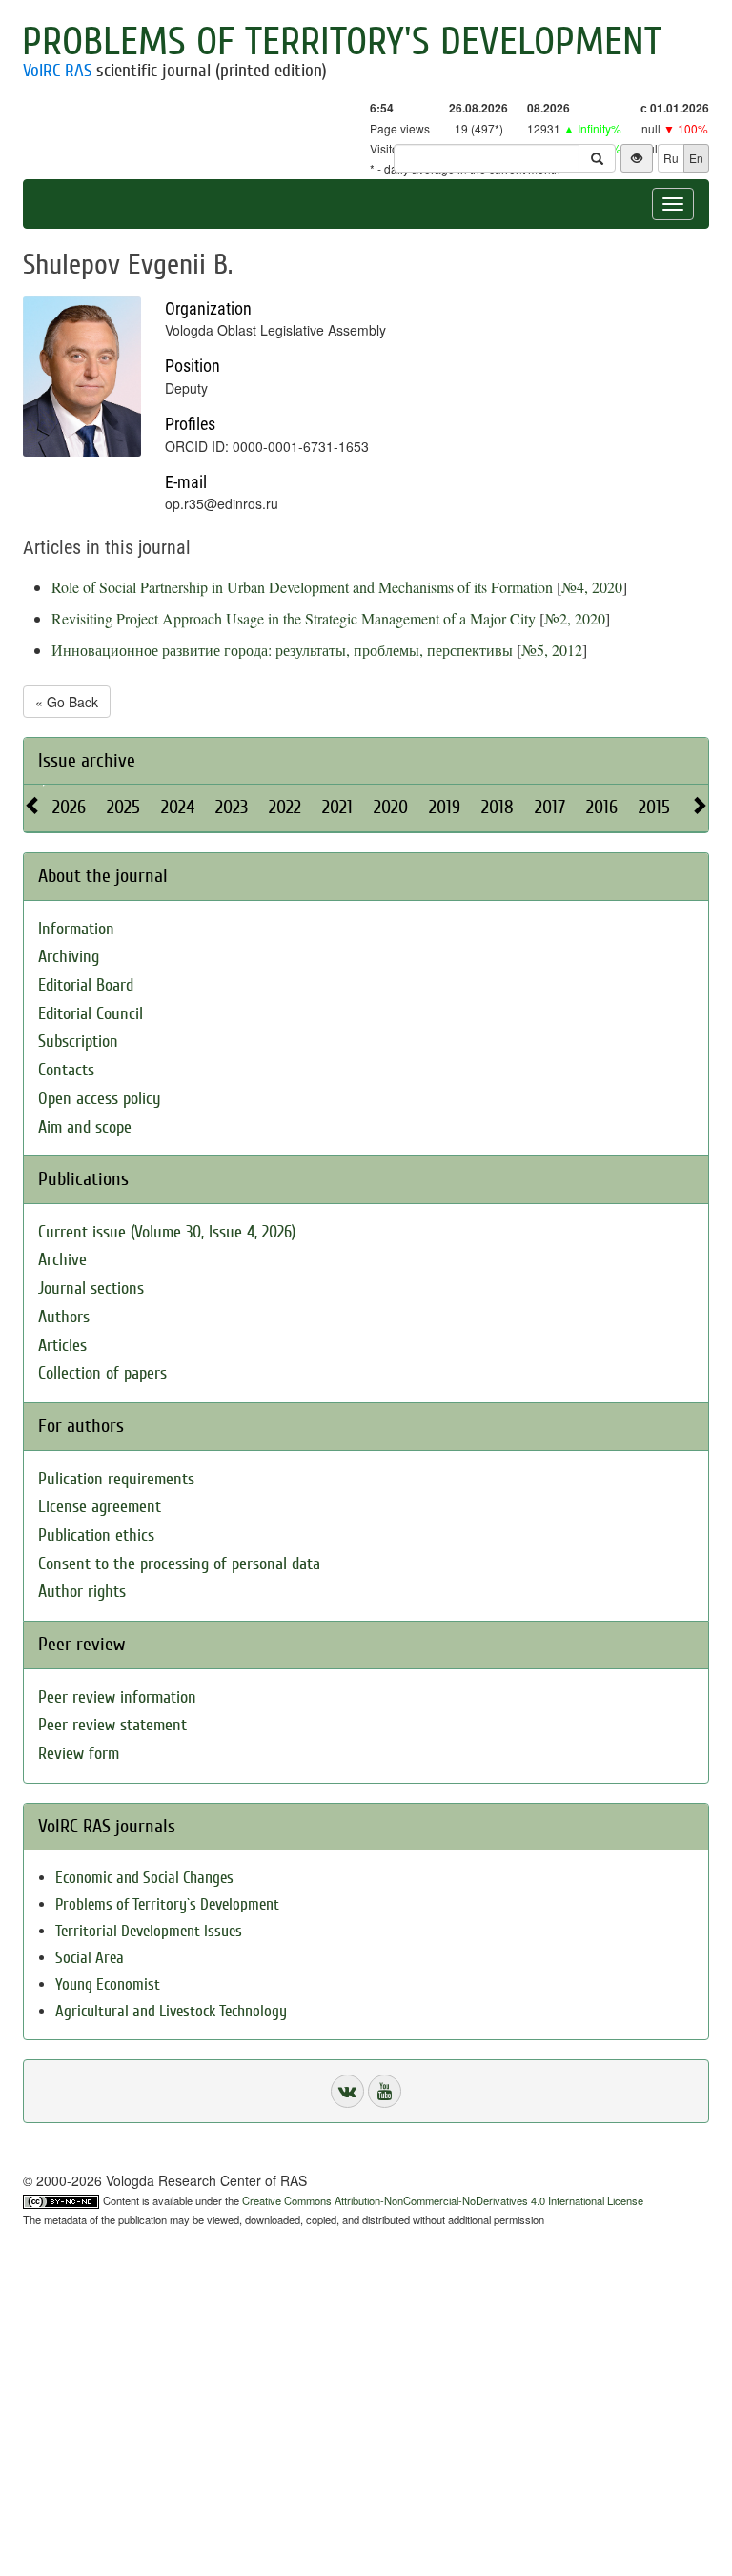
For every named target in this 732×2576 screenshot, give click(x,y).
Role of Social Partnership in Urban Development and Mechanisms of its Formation (302, 587)
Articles (62, 1346)
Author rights (82, 1592)
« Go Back (67, 702)
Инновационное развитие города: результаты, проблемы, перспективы (282, 650)
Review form (79, 1754)
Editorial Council (91, 1014)
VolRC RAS (57, 71)
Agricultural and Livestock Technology (171, 2011)
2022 (285, 807)
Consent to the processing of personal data (179, 1564)
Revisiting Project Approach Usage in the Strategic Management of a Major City (294, 618)
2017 (550, 807)
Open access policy (100, 1099)
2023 (232, 807)
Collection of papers (102, 1373)
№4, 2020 (592, 587)
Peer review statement (112, 1725)
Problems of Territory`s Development (167, 1904)
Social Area (90, 1958)
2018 (498, 807)
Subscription (78, 1042)
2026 (69, 807)
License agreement (100, 1507)
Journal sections (91, 1288)
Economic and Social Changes (144, 1878)
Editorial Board (86, 985)
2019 (445, 807)
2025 (123, 807)
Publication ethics (96, 1535)
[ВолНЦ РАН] (347, 2091)
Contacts (66, 1070)
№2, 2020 (575, 618)
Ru (671, 158)
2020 (391, 807)
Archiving (69, 957)
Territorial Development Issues (149, 1931)
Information (76, 929)
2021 (337, 807)
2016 (602, 807)
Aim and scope (85, 1127)
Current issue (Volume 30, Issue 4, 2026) (167, 1232)
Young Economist (108, 1984)
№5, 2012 (552, 650)
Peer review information (117, 1697)
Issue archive (87, 760)
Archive (62, 1260)
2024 (178, 807)
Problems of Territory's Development (342, 42)
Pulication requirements (116, 1479)
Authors (64, 1317)
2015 (654, 807)
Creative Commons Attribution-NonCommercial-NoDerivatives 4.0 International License (443, 2200)
